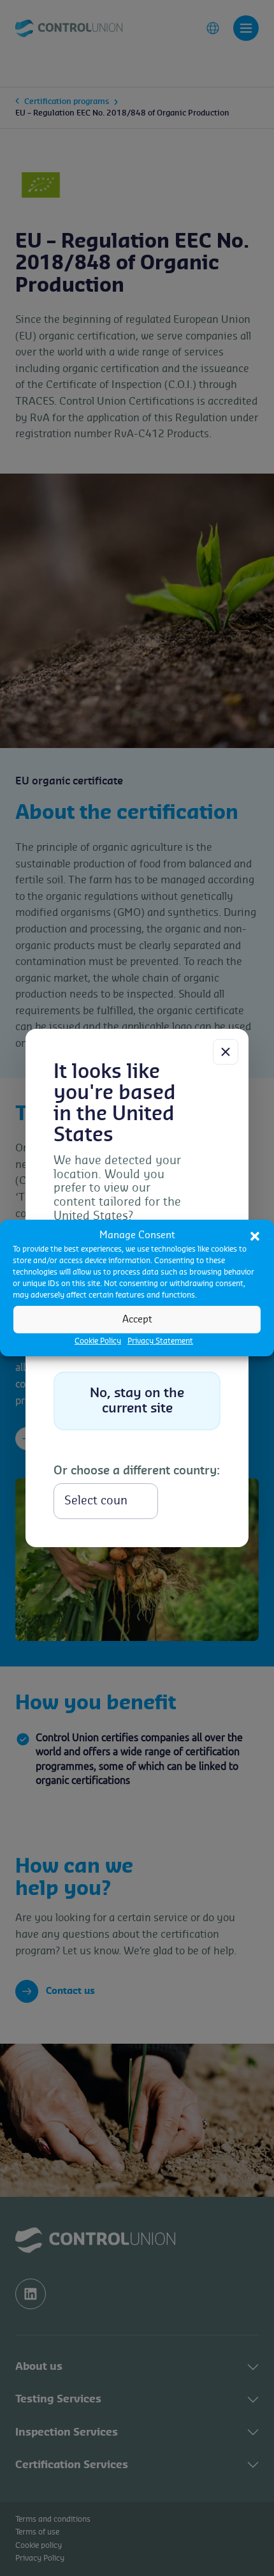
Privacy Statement (160, 1341)
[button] (255, 1236)
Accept (137, 1319)
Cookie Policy (98, 1341)
